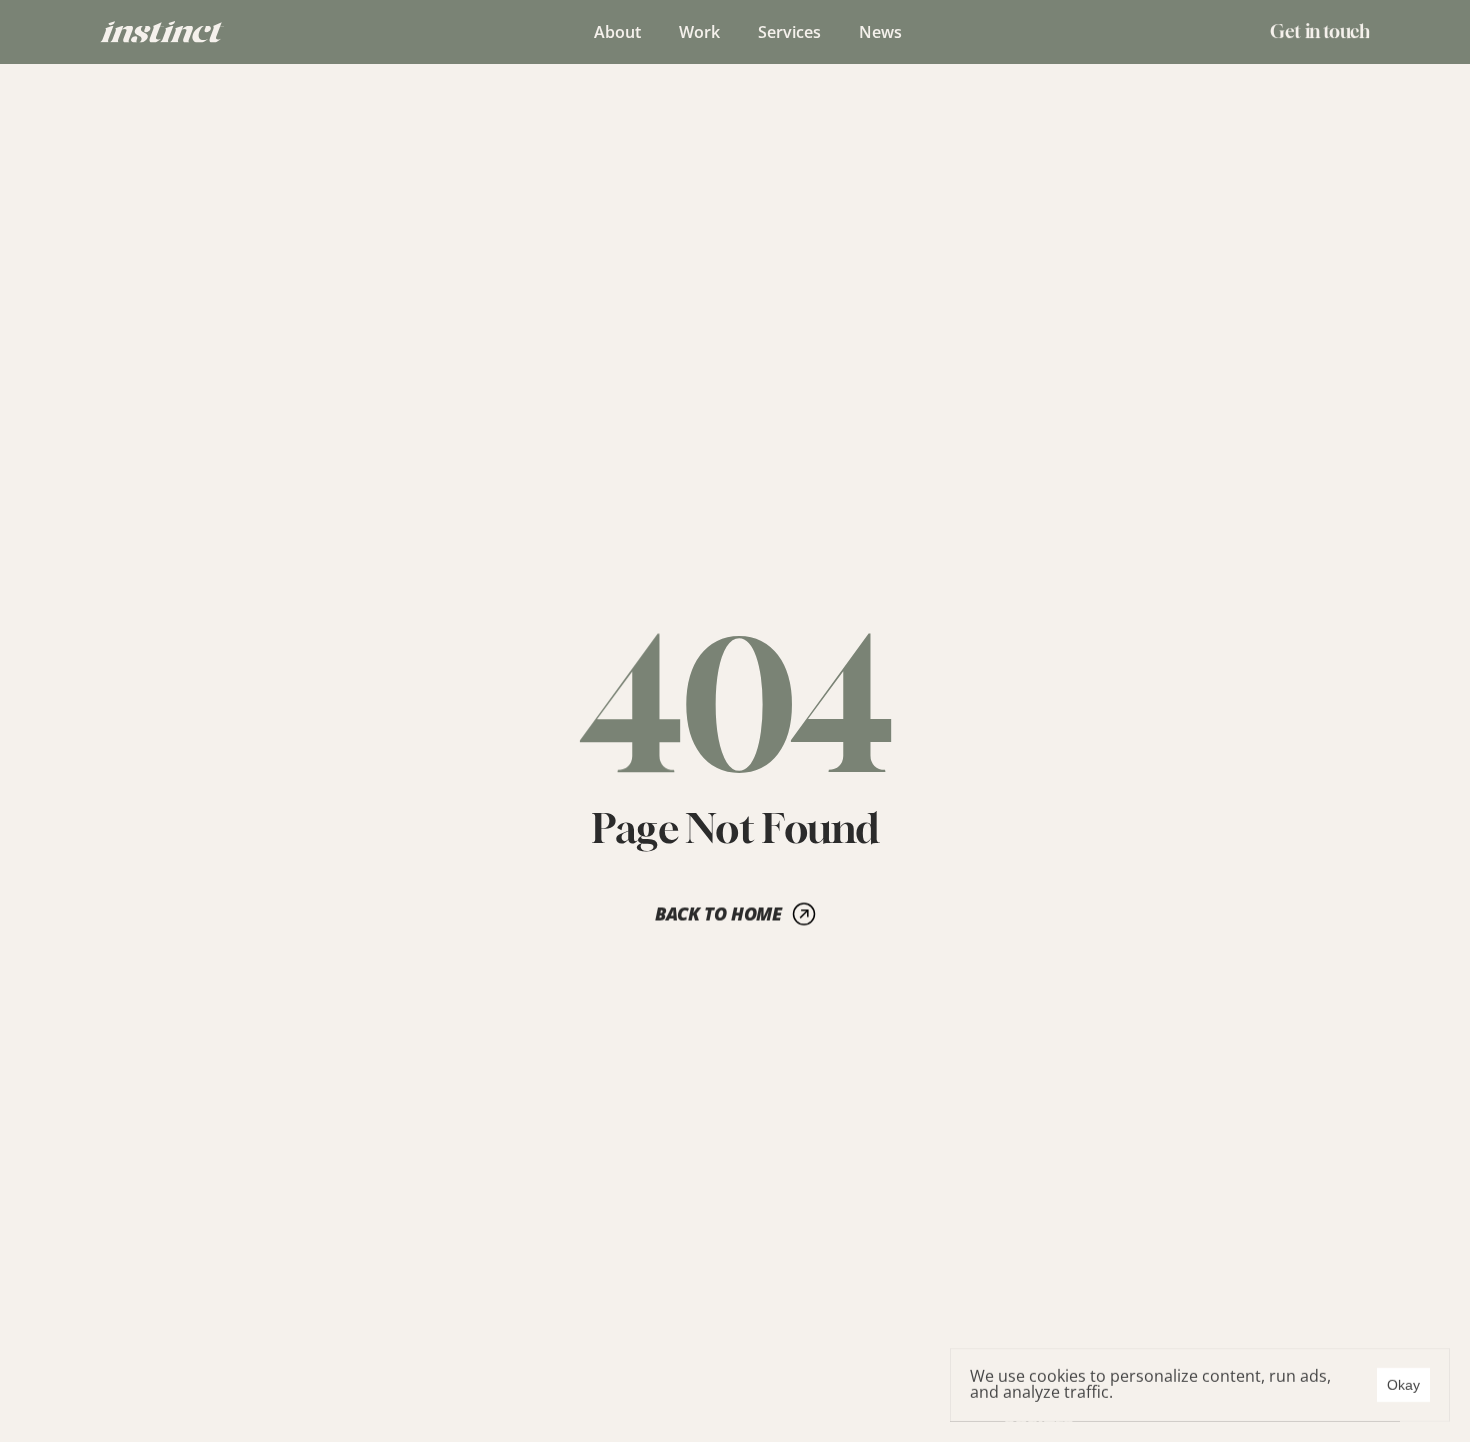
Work (699, 32)
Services (789, 32)
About (617, 32)
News (880, 32)
